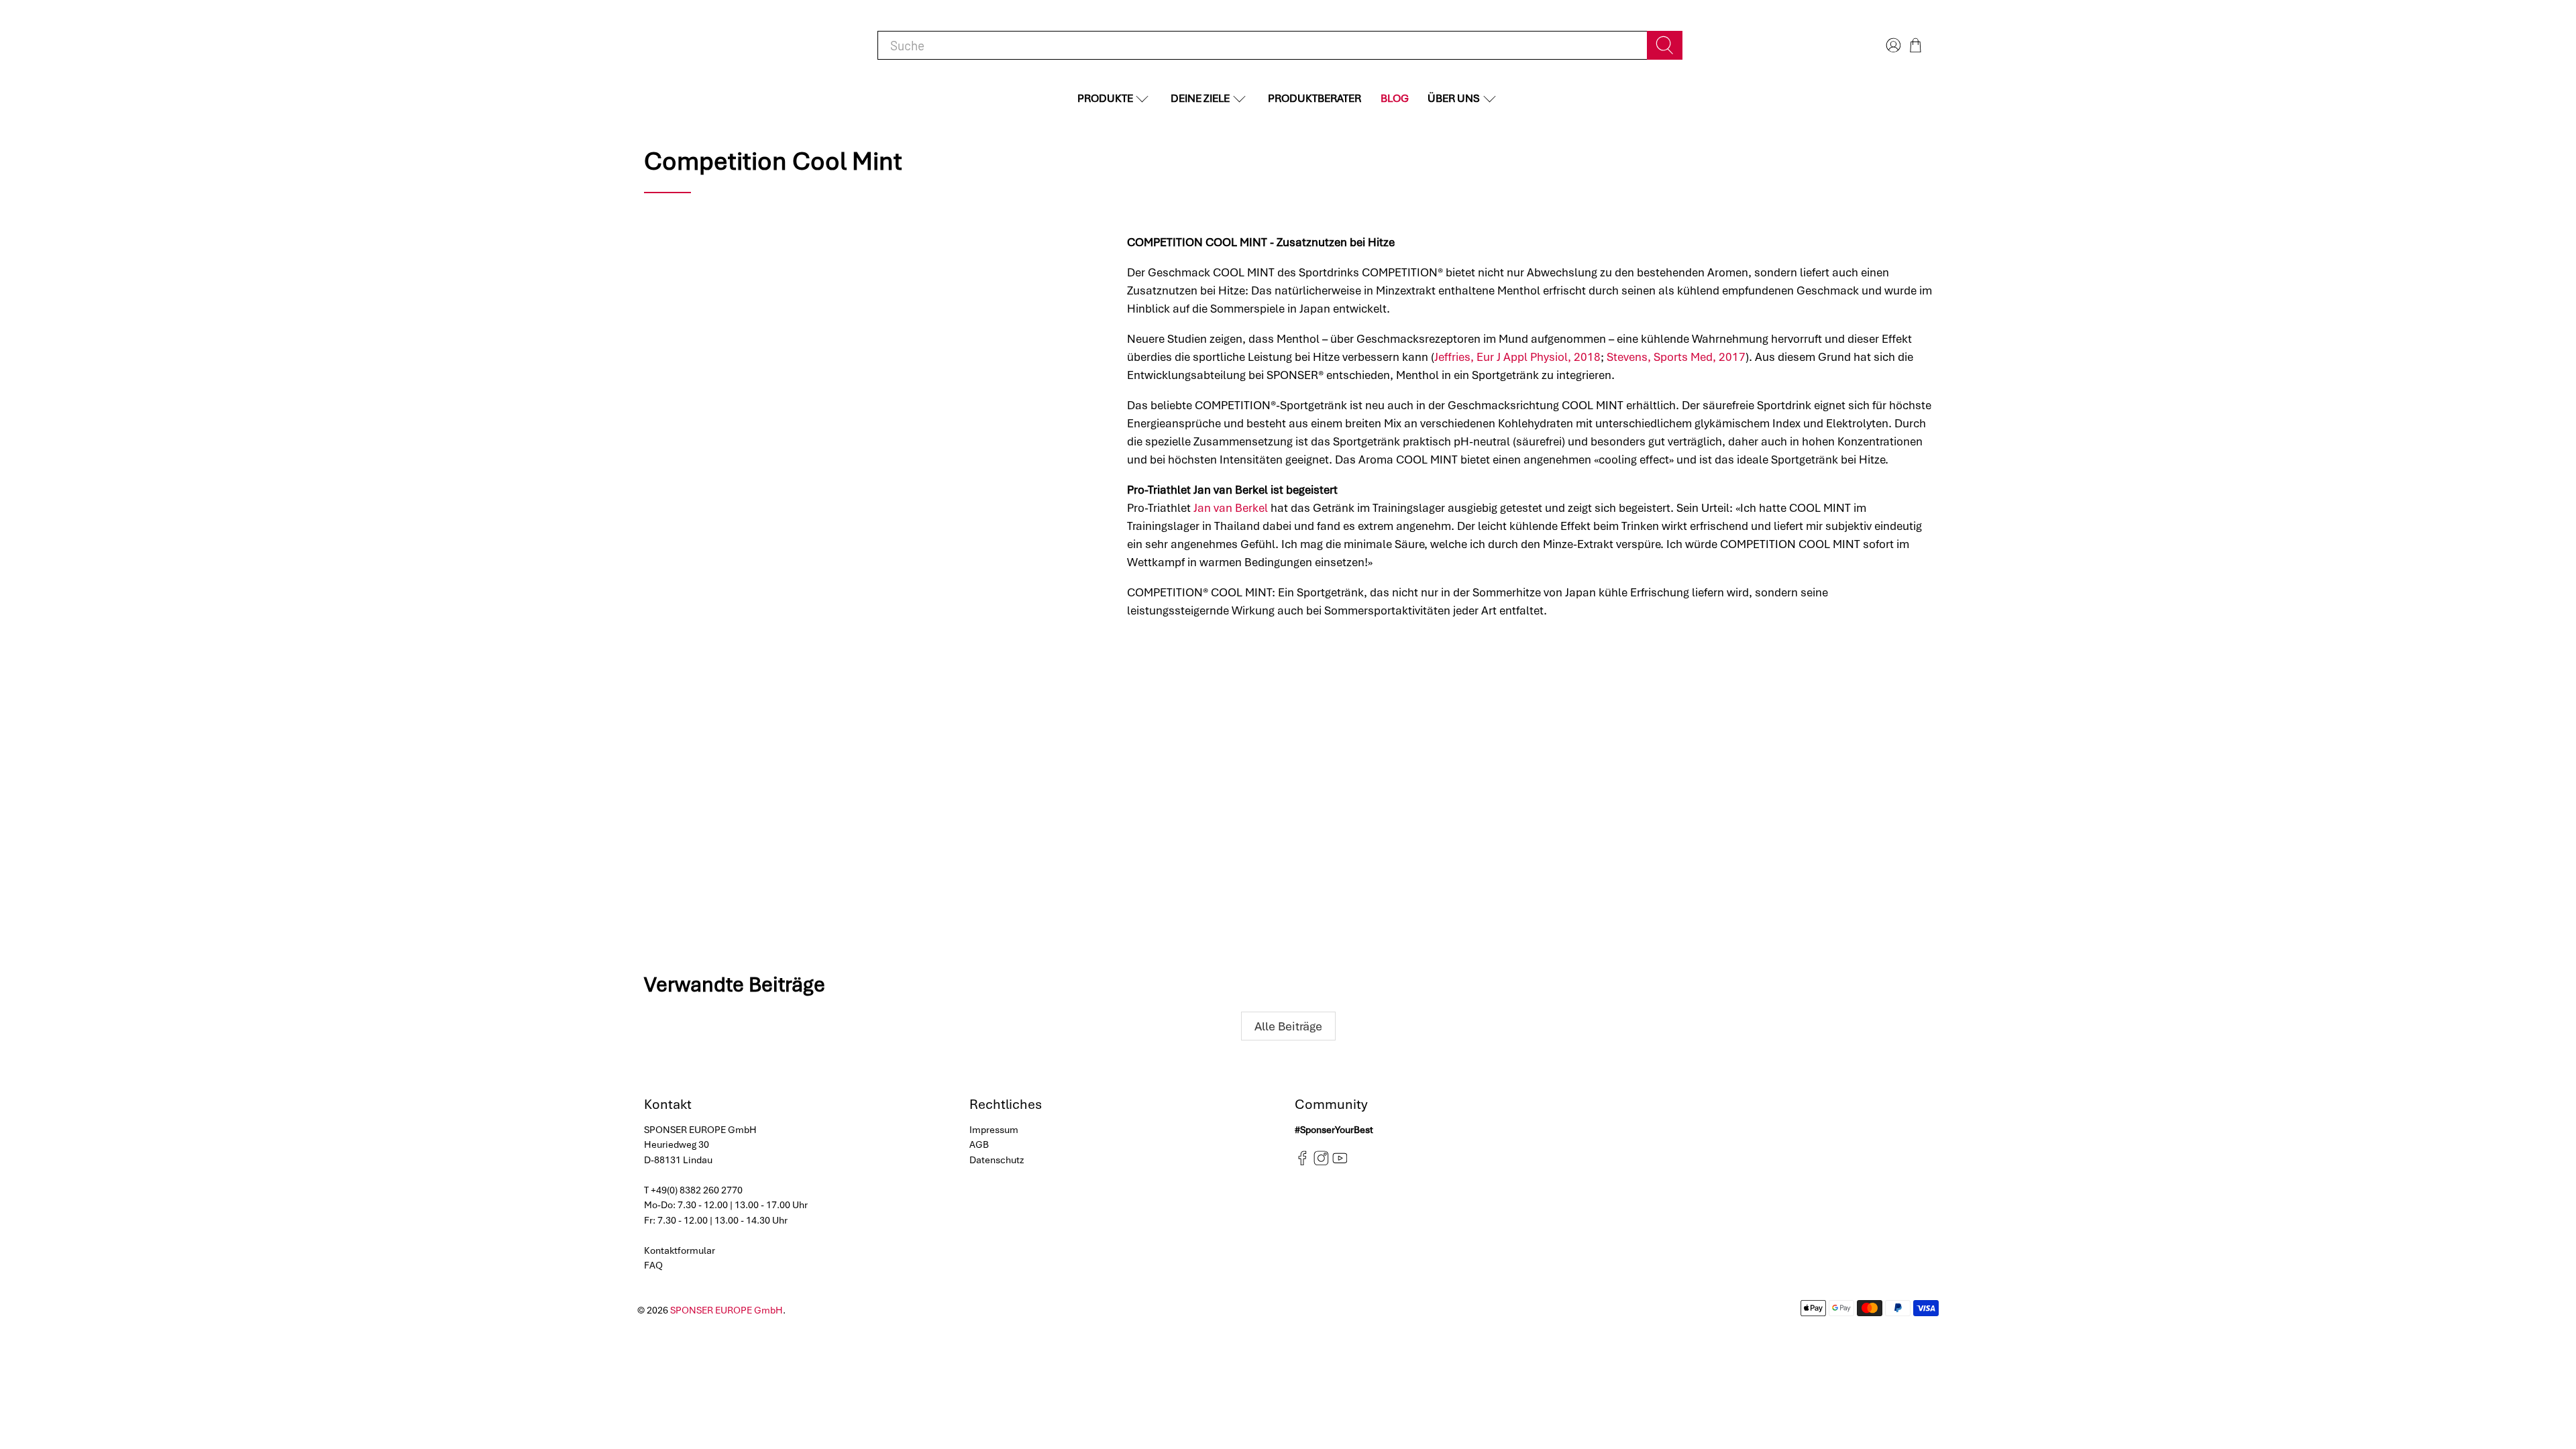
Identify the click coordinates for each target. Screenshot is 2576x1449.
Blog (1395, 98)
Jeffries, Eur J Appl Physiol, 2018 (1517, 357)
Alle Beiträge (1288, 1026)
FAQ (653, 1265)
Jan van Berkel (1231, 508)
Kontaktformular (680, 1250)
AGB (979, 1144)
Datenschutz (997, 1160)
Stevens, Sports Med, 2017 (1676, 357)
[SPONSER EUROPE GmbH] (711, 45)
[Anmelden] (1892, 45)
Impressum (994, 1130)
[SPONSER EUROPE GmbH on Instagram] (1321, 1163)
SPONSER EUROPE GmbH (727, 1310)
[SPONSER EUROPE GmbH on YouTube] (1340, 1163)
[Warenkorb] (1916, 45)
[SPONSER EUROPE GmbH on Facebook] (1302, 1163)
